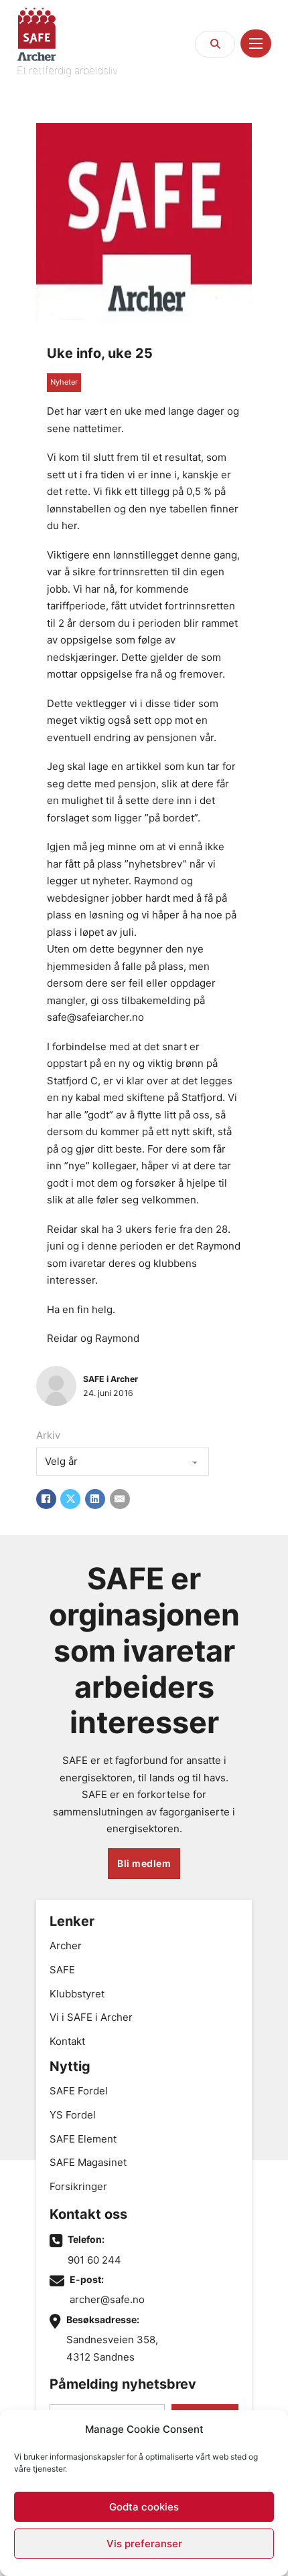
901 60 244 (94, 2260)
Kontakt (67, 2041)
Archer (66, 1946)
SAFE (62, 1970)
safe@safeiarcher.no (95, 1017)
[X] (70, 1499)
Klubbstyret (77, 1994)
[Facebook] (46, 1499)
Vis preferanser (144, 2544)
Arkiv (48, 1435)
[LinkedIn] (95, 1499)
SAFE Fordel (79, 2091)
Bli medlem (144, 1863)
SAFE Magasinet (88, 2162)
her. (71, 525)
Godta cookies (144, 2507)
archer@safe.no (107, 2299)
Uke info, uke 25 (100, 353)
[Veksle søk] (215, 44)
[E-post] (120, 1499)
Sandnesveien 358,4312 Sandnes (112, 2348)
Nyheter (64, 382)
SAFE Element (83, 2139)
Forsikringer (78, 2186)
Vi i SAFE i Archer (91, 2017)
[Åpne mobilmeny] (256, 43)
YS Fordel (73, 2115)
